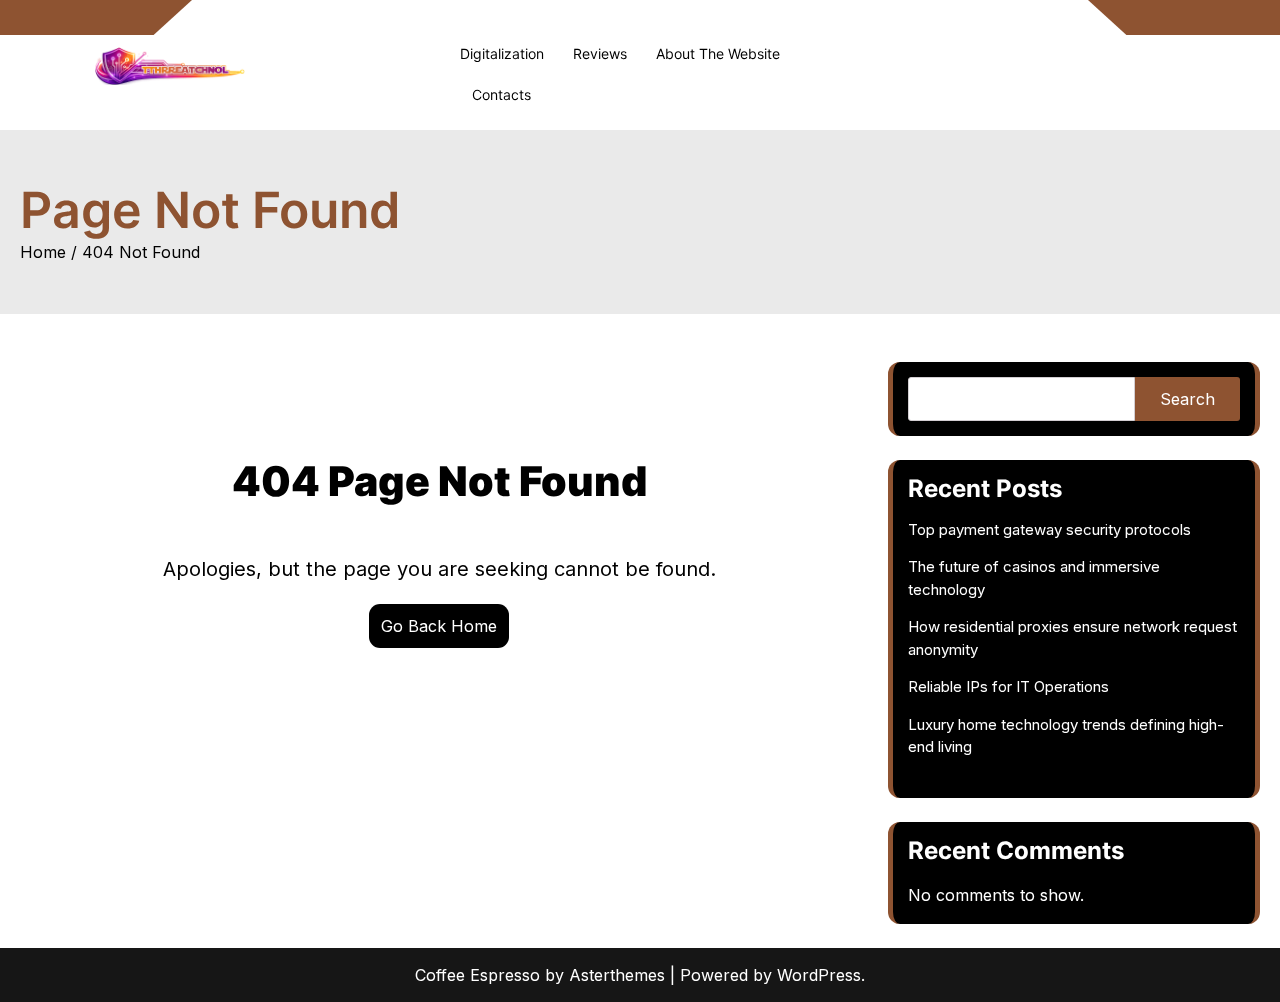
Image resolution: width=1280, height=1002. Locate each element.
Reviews (600, 53)
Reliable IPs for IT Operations (1008, 686)
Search (1187, 399)
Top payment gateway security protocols (1049, 529)
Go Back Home (439, 626)
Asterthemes (617, 975)
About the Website (718, 53)
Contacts (501, 94)
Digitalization (502, 53)
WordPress (819, 975)
